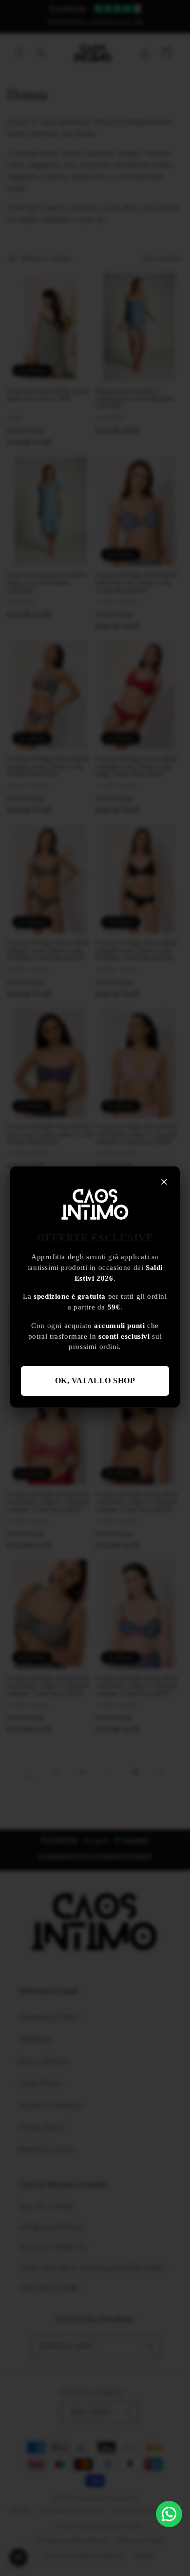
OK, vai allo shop (95, 1380)
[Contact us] (169, 2514)
